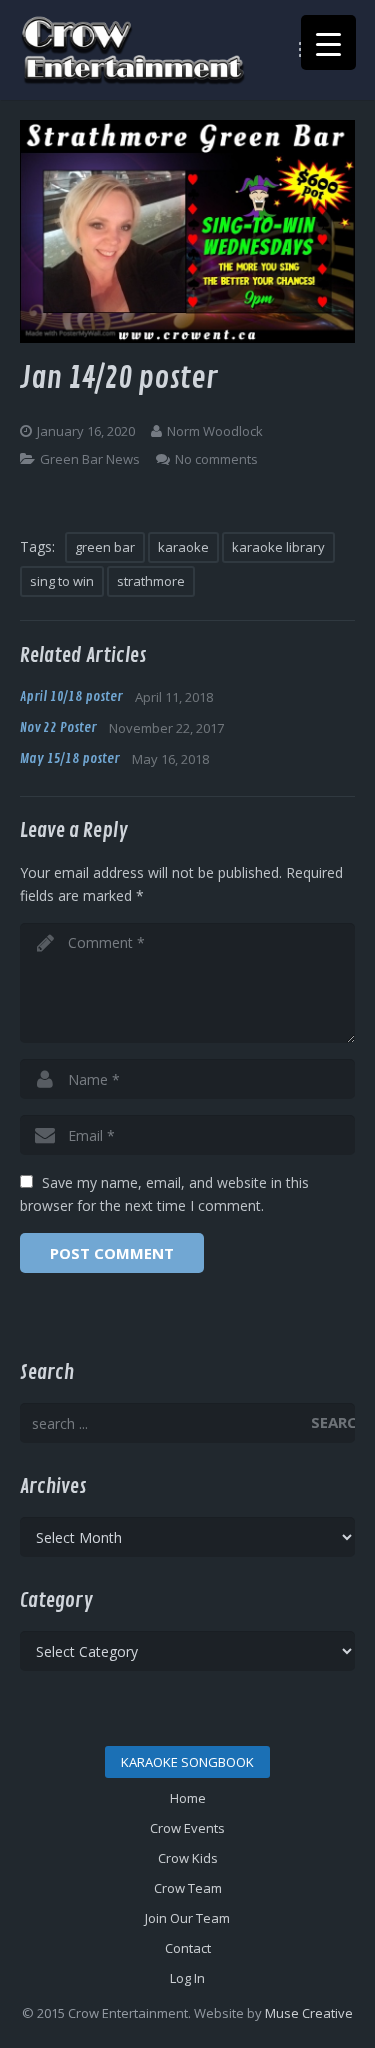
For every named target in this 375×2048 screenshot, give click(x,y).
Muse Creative (309, 2013)
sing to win (62, 581)
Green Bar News (90, 459)
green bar (105, 547)
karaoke (183, 547)
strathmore (151, 581)
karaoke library (278, 547)
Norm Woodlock (215, 431)
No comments (216, 459)
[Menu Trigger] (328, 42)
